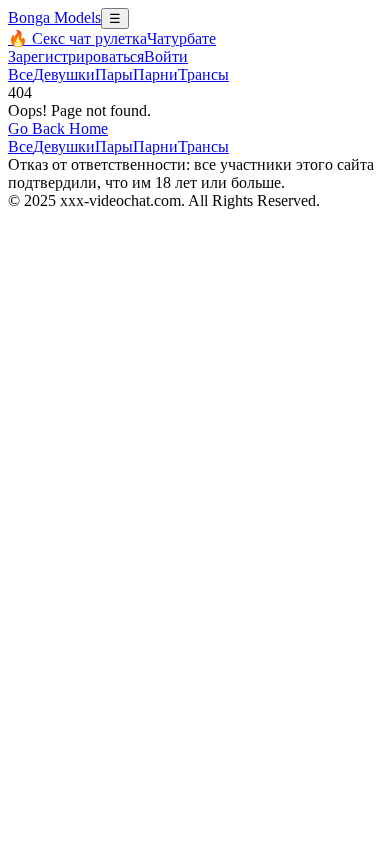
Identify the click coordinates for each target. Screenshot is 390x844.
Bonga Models (54, 17)
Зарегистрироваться (76, 56)
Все (20, 74)
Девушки (64, 74)
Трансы (203, 74)
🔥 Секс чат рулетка (77, 38)
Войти (166, 56)
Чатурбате (181, 38)
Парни (155, 74)
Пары (114, 74)
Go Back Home (58, 128)
